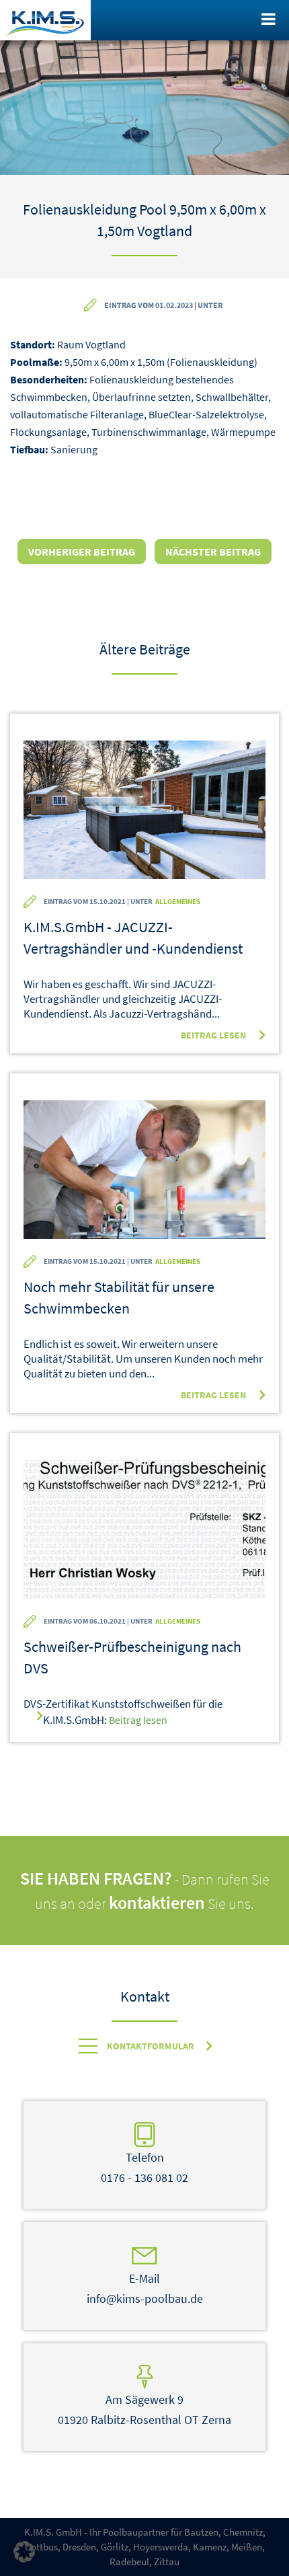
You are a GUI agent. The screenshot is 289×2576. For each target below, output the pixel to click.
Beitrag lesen (213, 1035)
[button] (24, 2552)
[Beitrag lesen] (144, 811)
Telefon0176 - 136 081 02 (144, 2167)
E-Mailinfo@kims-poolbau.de (145, 2288)
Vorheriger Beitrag (82, 552)
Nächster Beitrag (213, 552)
